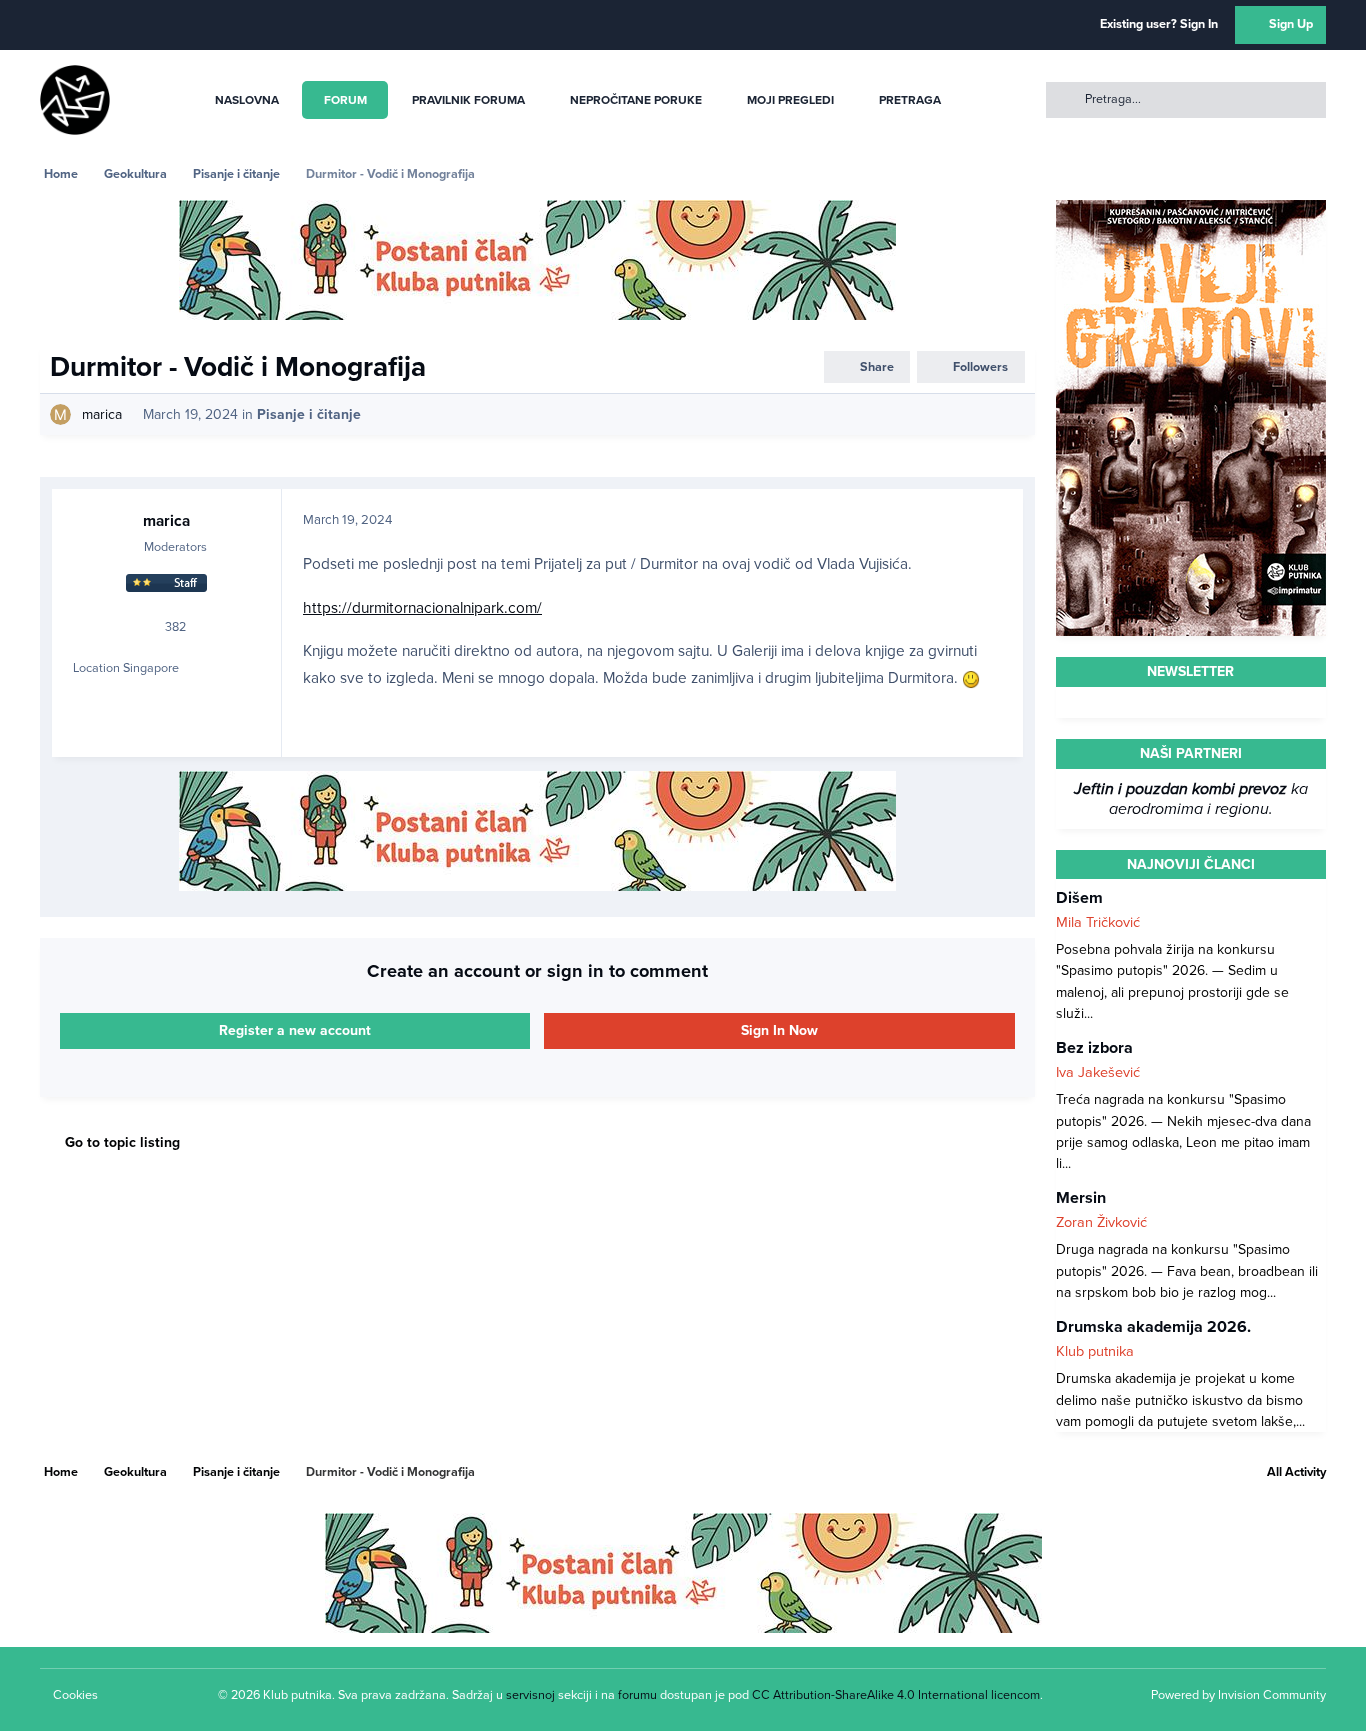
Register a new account (295, 1030)
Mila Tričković (1098, 922)
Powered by (1238, 1695)
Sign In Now (779, 1030)
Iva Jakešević (1098, 1072)
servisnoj (530, 1695)
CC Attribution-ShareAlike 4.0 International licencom (896, 1695)
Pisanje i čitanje (309, 414)
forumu (637, 1695)
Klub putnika (1095, 1351)
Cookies (75, 1695)
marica (102, 414)
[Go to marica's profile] (60, 414)
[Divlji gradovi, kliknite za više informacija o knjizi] (1191, 210)
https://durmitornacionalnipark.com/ (422, 608)
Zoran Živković (1101, 1222)
